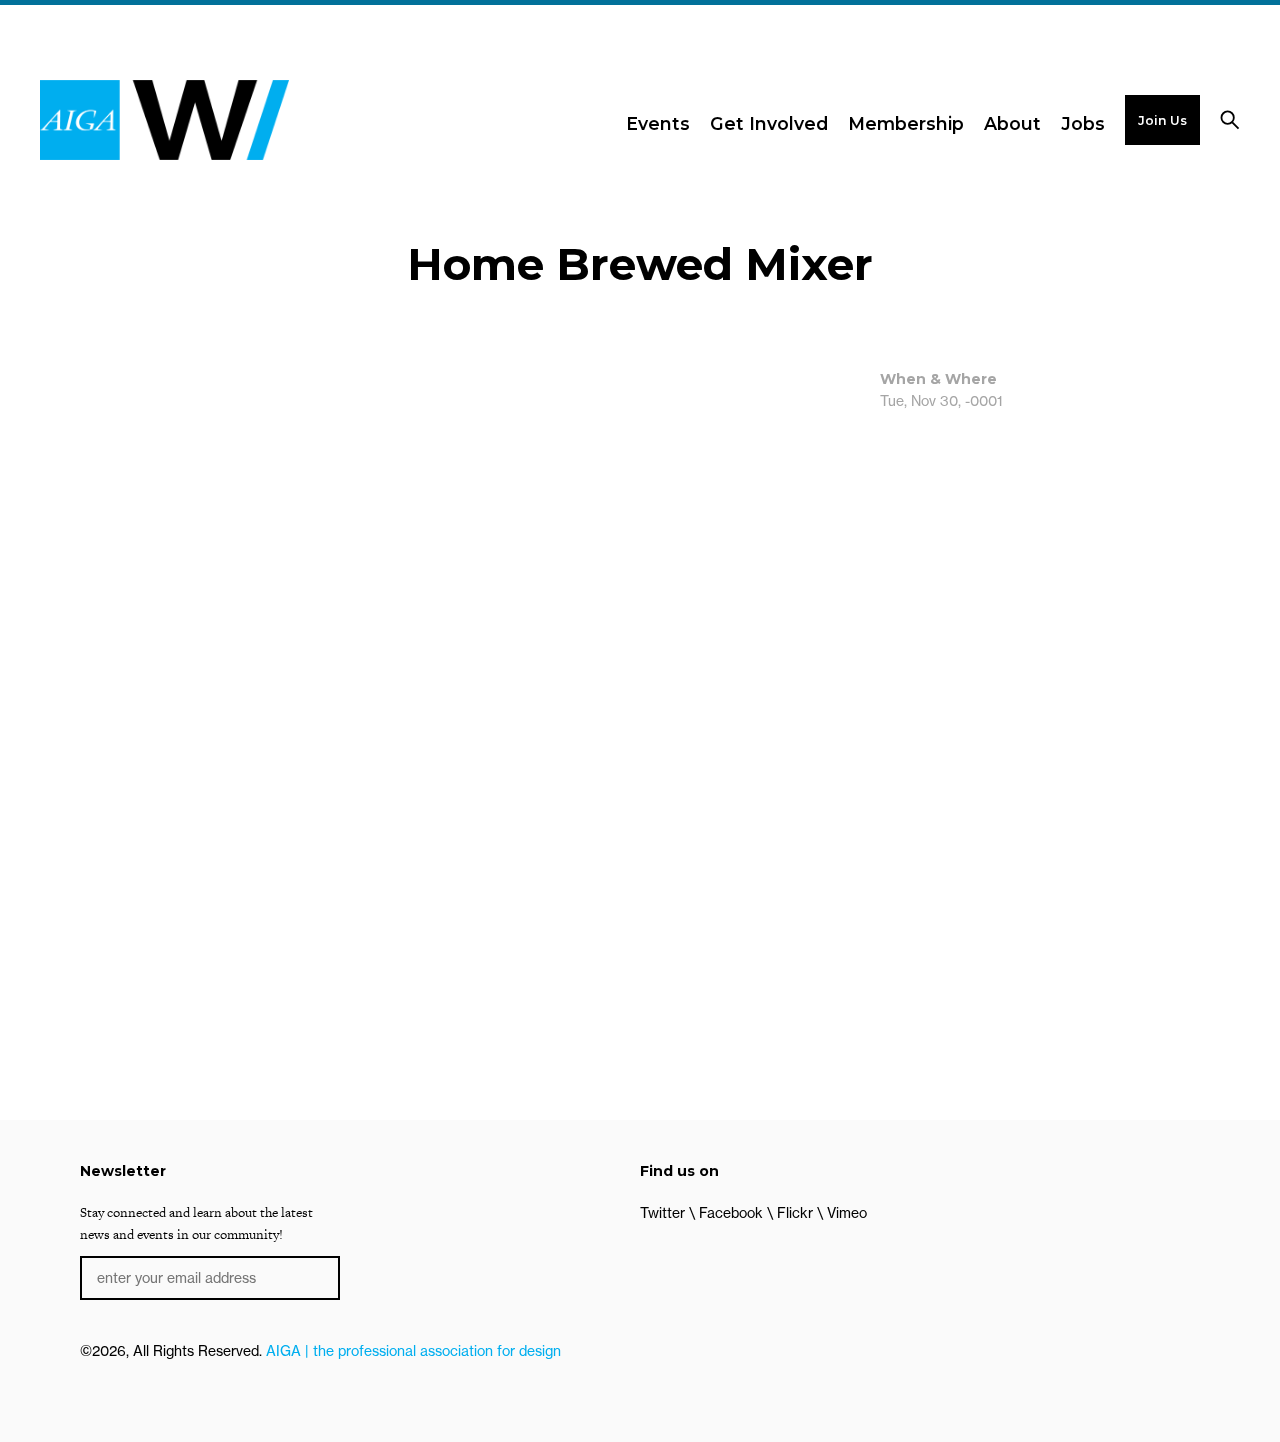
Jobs (1083, 123)
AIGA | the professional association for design (413, 1351)
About (1012, 123)
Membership (906, 123)
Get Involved (769, 123)
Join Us (1162, 120)
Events (658, 123)
